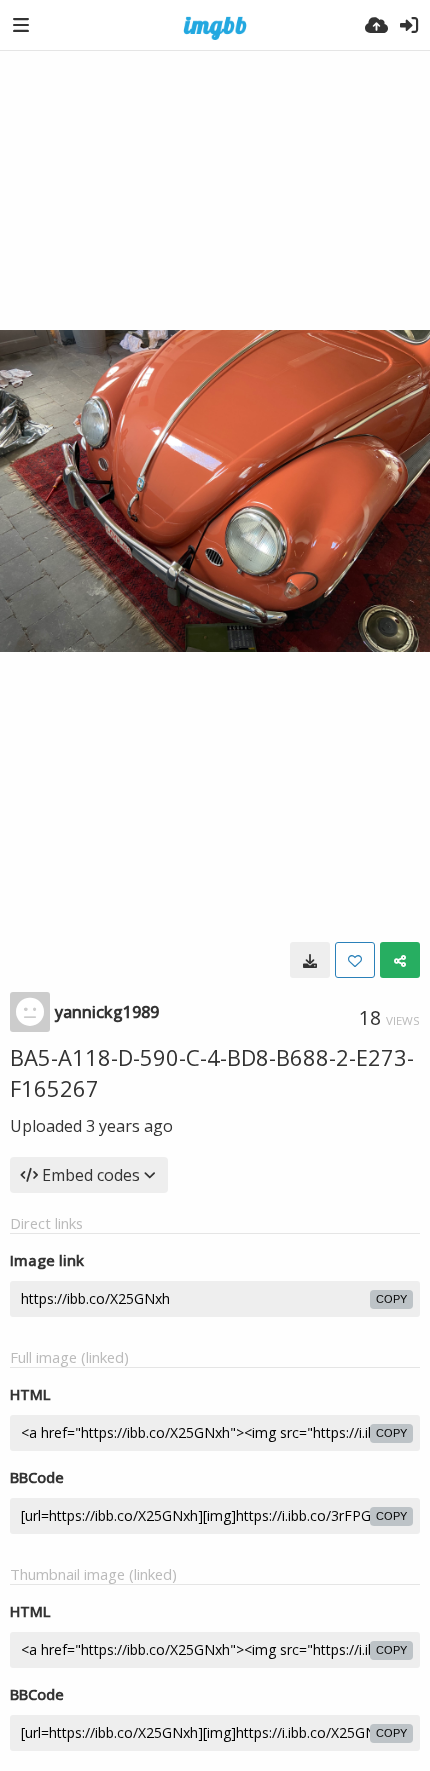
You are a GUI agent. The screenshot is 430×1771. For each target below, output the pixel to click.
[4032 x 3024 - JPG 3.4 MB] (310, 960)
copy (391, 1299)
